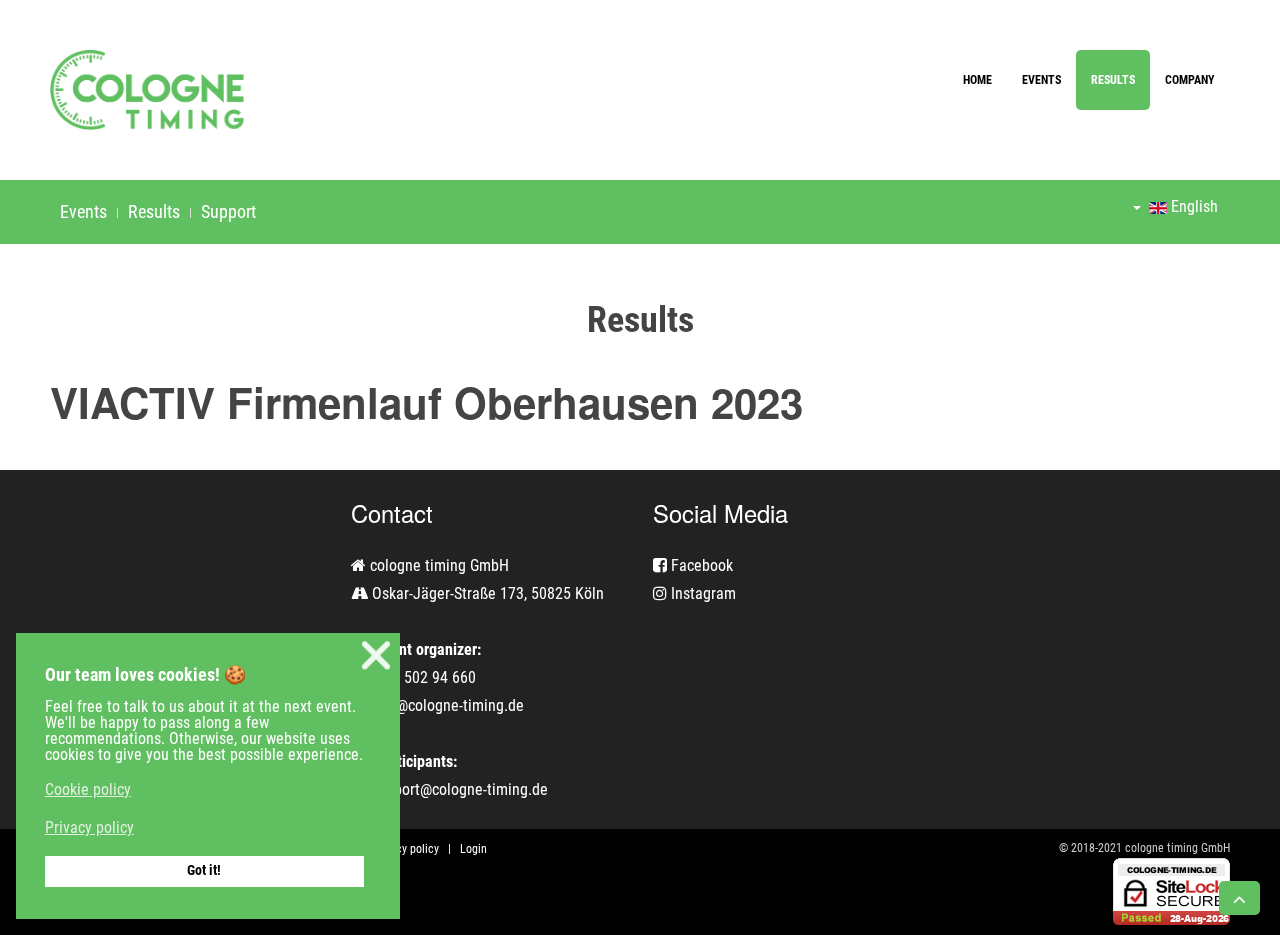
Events (1041, 80)
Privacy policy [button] (89, 827)
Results (1113, 80)
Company (1190, 80)
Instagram (701, 593)
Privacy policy (405, 849)
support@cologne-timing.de (459, 789)
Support (228, 211)
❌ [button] (376, 655)
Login (473, 849)
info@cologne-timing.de (447, 705)
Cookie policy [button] (88, 789)
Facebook (700, 565)
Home (977, 80)
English (1192, 206)
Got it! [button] (204, 870)
